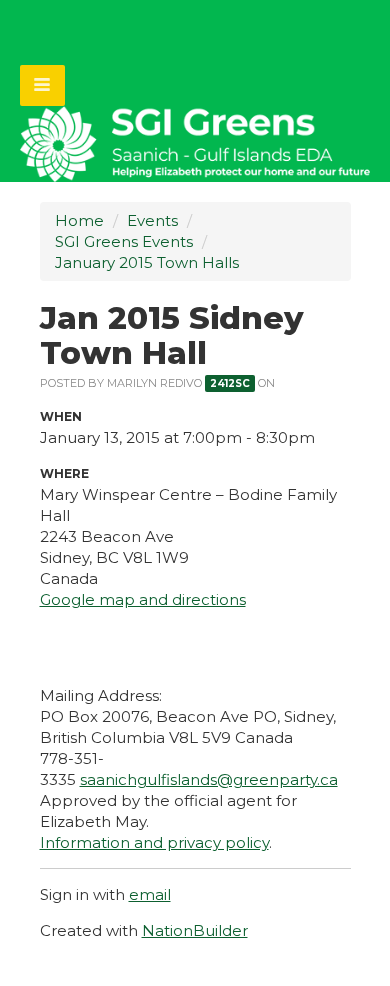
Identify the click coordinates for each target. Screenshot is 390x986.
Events (152, 220)
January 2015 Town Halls (147, 262)
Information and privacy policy (154, 842)
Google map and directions (143, 599)
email (150, 894)
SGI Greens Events (124, 241)
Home (79, 220)
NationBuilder (195, 930)
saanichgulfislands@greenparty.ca (209, 779)
